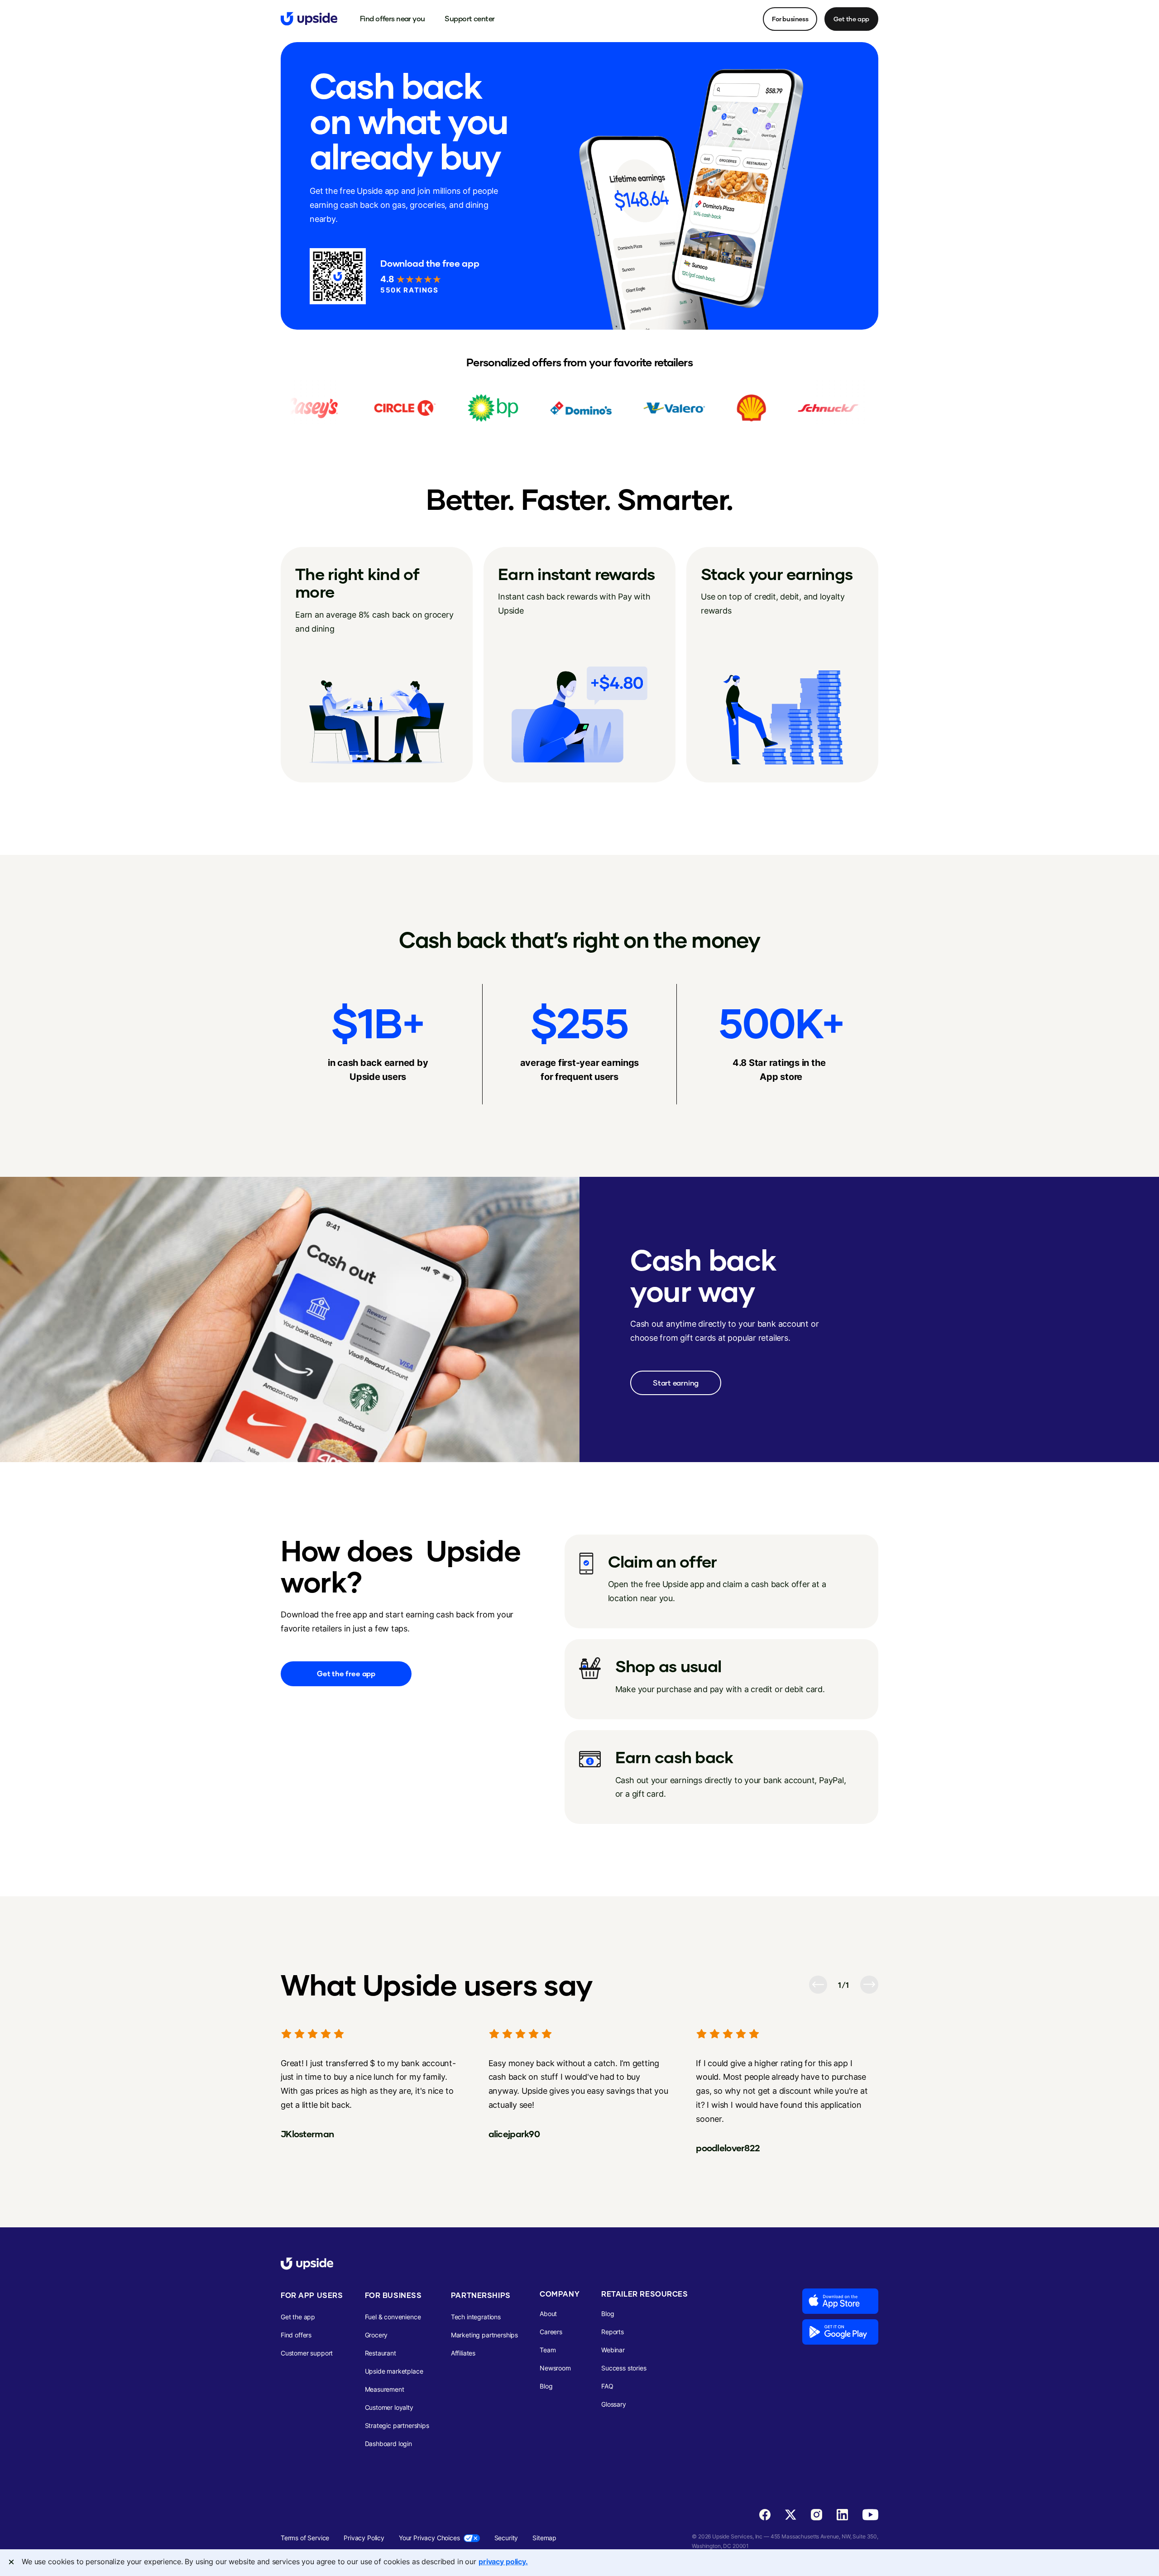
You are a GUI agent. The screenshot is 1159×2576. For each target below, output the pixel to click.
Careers (551, 2332)
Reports (613, 2332)
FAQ (607, 2386)
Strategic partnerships (397, 2425)
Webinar (613, 2350)
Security (506, 2538)
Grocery (376, 2335)
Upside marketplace (394, 2371)
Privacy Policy (364, 2538)
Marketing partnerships (484, 2335)
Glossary (614, 2404)
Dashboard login (388, 2444)
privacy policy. (503, 2562)
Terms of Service (305, 2538)
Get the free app (346, 1674)
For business (790, 19)
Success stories (624, 2368)
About (548, 2314)
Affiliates (463, 2353)
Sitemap (544, 2538)
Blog (546, 2386)
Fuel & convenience (393, 2317)
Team (548, 2350)
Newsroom (555, 2368)
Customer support (307, 2353)
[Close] (11, 2562)
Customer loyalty (389, 2407)
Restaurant (381, 2353)
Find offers (296, 2335)
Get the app (851, 19)
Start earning (676, 1383)
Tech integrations (476, 2317)
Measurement (385, 2389)
